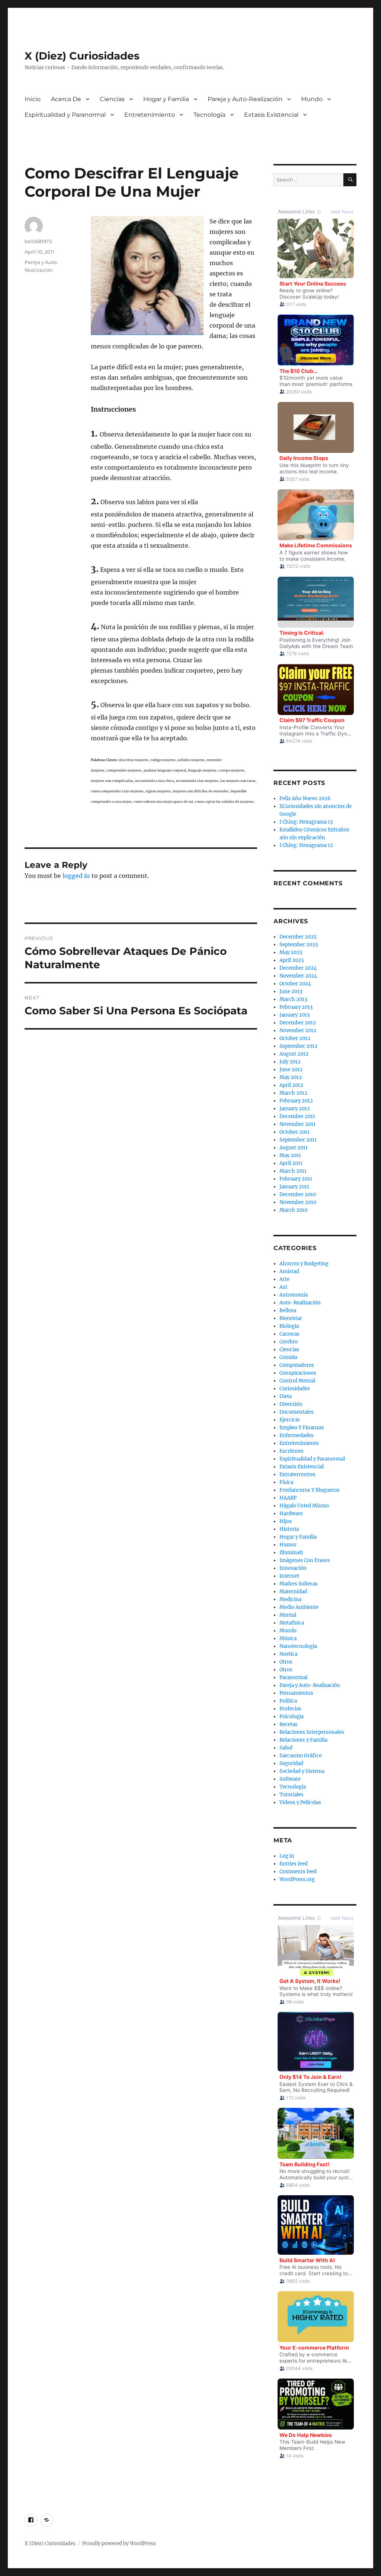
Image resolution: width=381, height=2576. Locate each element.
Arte (284, 1279)
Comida (288, 1357)
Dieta (286, 1396)
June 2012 (291, 1070)
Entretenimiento (150, 115)
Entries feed (294, 1864)
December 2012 (298, 1023)
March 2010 (293, 1210)
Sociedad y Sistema (302, 1771)
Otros (286, 1662)
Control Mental (297, 1381)
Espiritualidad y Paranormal (65, 115)
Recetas (289, 1724)
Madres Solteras (299, 1584)
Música (288, 1638)
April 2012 (291, 1085)
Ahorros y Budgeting (304, 1264)
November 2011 (297, 1124)
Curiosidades (295, 1389)
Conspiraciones (298, 1373)
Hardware (291, 1514)
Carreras (289, 1334)
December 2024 (298, 968)
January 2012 (295, 1109)
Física (286, 1482)
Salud (286, 1748)
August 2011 (294, 1148)
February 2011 (296, 1179)
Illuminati (291, 1553)
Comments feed (298, 1872)
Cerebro (289, 1342)
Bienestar (291, 1318)
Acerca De (66, 99)
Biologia (289, 1326)
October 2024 (295, 984)
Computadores (297, 1365)
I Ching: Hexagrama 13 (306, 822)
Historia (289, 1529)
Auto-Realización (300, 1303)
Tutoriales (292, 1795)
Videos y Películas (300, 1802)
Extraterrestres (297, 1474)
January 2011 (294, 1187)
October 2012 (295, 1038)
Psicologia (292, 1717)
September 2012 (298, 1046)
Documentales (297, 1412)
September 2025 (299, 945)
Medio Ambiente (299, 1607)
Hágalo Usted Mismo (304, 1506)
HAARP (288, 1498)
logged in (76, 876)
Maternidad (293, 1592)
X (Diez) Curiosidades (82, 56)
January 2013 (294, 1015)
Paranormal (293, 1677)
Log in (287, 1856)
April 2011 (291, 1163)
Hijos (286, 1521)
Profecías (290, 1709)
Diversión (291, 1404)
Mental (288, 1615)
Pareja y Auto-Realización (245, 99)
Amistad (289, 1271)
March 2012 (293, 1093)
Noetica (288, 1654)
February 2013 (296, 1007)
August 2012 (294, 1054)
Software (290, 1779)
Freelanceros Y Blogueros (310, 1490)
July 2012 (290, 1062)
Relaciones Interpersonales (312, 1732)
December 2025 (298, 937)
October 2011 (294, 1132)
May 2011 (290, 1155)
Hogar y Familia (166, 99)
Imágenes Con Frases (305, 1560)
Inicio (33, 99)
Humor (288, 1545)
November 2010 (298, 1202)
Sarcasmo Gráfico (301, 1756)
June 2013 (291, 991)
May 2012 (291, 1077)
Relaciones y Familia (303, 1740)
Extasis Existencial (271, 115)
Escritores (292, 1451)
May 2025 (291, 952)
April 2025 (292, 960)
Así (283, 1287)
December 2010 (298, 1194)
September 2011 (298, 1140)
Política (288, 1701)
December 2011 (297, 1116)
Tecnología (209, 115)
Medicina (290, 1599)
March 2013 (293, 999)
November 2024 (298, 976)
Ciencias (112, 99)
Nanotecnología (298, 1646)
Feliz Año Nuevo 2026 (305, 798)
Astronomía (294, 1295)
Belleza (288, 1310)
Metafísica (292, 1623)
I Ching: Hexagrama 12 (306, 845)
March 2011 (293, 1171)
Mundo (312, 99)
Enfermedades (297, 1435)
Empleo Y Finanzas (302, 1428)
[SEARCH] (350, 180)
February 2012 (296, 1101)
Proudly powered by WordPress (119, 2543)
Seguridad (291, 1763)
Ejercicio (290, 1420)
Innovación (293, 1568)
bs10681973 (38, 241)
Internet (289, 1576)
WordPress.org (297, 1879)
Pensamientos (296, 1693)
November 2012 (298, 1031)
